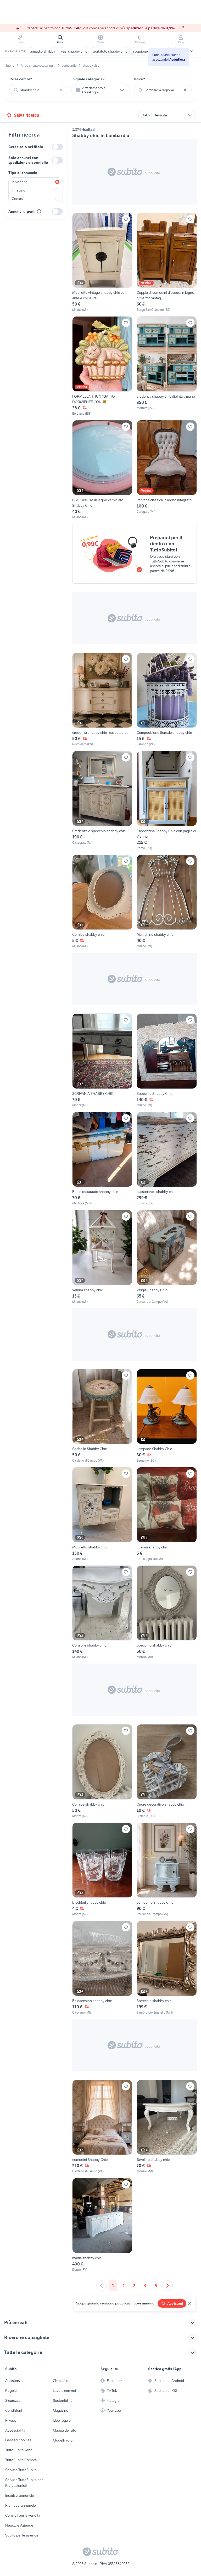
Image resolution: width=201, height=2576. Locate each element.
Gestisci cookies (18, 2440)
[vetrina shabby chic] (102, 1257)
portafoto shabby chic (110, 51)
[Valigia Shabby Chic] (167, 1257)
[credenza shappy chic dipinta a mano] (167, 366)
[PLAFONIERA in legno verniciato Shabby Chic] (102, 470)
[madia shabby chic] (102, 2225)
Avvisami (175, 2303)
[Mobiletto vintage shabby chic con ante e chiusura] (102, 263)
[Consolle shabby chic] (102, 1613)
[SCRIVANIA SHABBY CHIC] (102, 1061)
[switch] (57, 147)
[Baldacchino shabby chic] (102, 1968)
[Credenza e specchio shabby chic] (102, 801)
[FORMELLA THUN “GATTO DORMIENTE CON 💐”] (102, 366)
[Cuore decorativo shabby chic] (167, 1771)
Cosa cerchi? (21, 79)
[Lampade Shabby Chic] (167, 1416)
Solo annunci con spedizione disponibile (28, 160)
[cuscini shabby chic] (167, 1514)
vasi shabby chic (74, 51)
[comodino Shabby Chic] (167, 1870)
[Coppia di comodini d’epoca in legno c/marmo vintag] (167, 263)
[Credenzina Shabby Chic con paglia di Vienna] (167, 801)
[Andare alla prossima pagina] (167, 2286)
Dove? (139, 79)
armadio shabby (43, 51)
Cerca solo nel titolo (26, 147)
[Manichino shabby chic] (167, 902)
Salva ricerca (27, 115)
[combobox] (38, 90)
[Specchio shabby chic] (167, 1613)
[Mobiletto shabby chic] (102, 1514)
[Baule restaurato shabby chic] (102, 1159)
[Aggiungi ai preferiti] (126, 219)
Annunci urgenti (22, 211)
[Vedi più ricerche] (192, 51)
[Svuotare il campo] (61, 90)
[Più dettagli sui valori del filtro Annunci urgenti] (39, 211)
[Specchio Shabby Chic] (167, 1061)
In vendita (19, 182)
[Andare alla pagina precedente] (102, 2286)
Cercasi (18, 199)
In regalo (19, 190)
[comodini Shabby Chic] (102, 2127)
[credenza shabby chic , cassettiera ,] (102, 700)
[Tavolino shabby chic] (167, 2127)
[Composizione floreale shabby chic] (167, 700)
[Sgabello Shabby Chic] (102, 1416)
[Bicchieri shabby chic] (102, 1870)
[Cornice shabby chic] (102, 902)
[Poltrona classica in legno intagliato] (167, 470)
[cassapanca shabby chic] (167, 1159)
